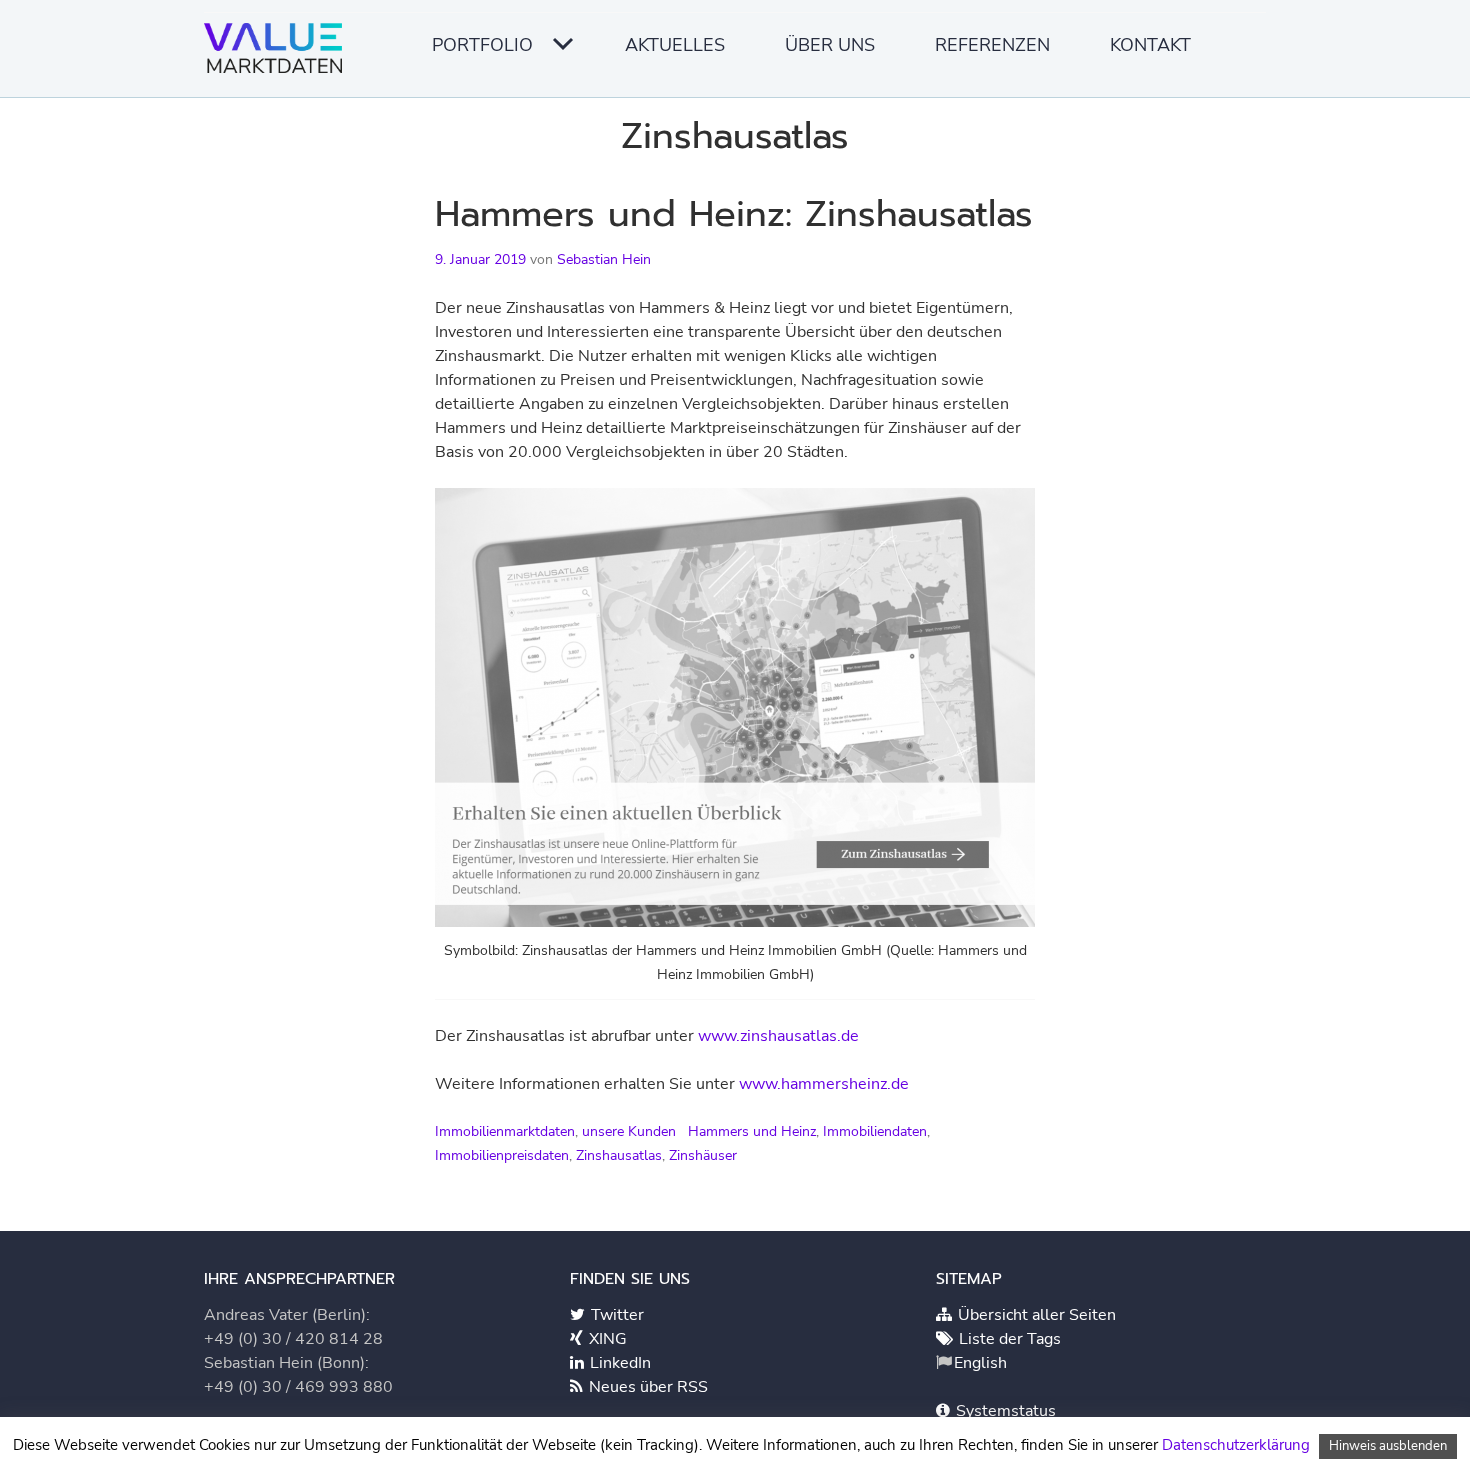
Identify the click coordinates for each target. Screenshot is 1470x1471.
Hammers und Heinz (752, 1131)
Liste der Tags (1008, 1339)
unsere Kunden (629, 1131)
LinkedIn (618, 1363)
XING (606, 1339)
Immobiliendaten (875, 1131)
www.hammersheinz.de (824, 1084)
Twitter (615, 1315)
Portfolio (482, 45)
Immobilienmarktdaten (505, 1131)
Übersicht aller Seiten (1035, 1315)
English (980, 1363)
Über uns (830, 45)
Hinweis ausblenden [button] (1388, 1446)
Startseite (279, 55)
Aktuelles (675, 45)
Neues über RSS (646, 1387)
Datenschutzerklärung (1236, 1445)
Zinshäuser (703, 1155)
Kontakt (1150, 45)
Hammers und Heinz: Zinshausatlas (734, 214)
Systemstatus (1004, 1411)
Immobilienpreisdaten (502, 1155)
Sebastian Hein (604, 259)
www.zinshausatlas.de (778, 1036)
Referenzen (992, 45)
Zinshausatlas (619, 1155)
